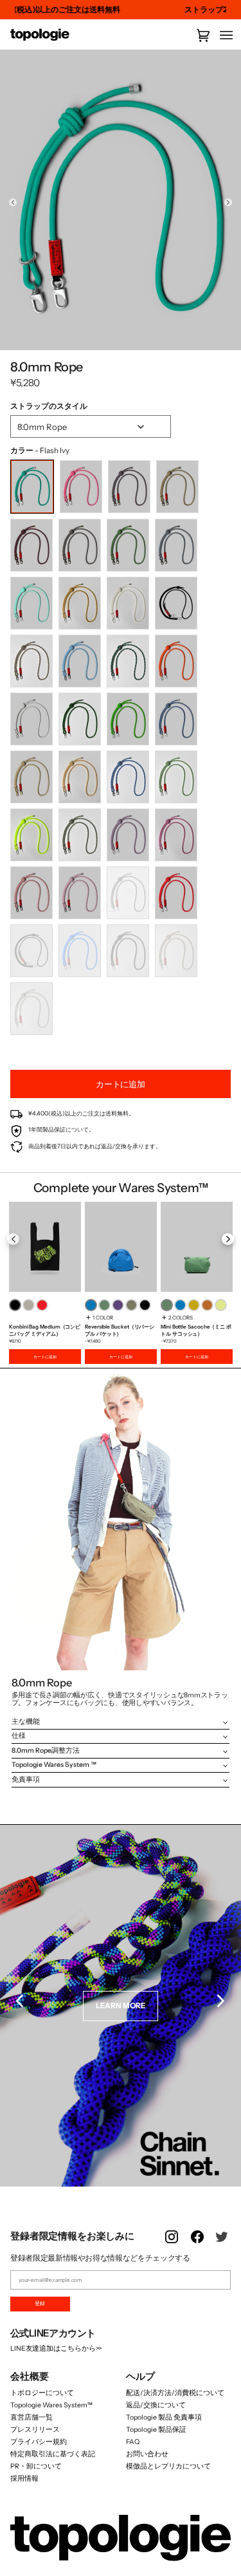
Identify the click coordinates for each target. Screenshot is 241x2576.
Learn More (121, 2006)
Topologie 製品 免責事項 (164, 2417)
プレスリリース (35, 2430)
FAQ (133, 2442)
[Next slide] (228, 202)
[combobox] (91, 426)
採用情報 (24, 2478)
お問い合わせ (147, 2454)
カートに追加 (45, 1357)
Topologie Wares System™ (51, 2405)
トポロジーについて (42, 2393)
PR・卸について (36, 2466)
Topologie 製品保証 (156, 2430)
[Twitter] (223, 2245)
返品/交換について (156, 2405)
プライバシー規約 (39, 2442)
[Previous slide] (13, 202)
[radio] (32, 487)
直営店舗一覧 (31, 2417)
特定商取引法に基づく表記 (53, 2454)
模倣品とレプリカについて (168, 2466)
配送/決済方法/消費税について (175, 2393)
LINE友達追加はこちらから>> (56, 2348)
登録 (40, 2303)
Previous (20, 1240)
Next (221, 1240)
